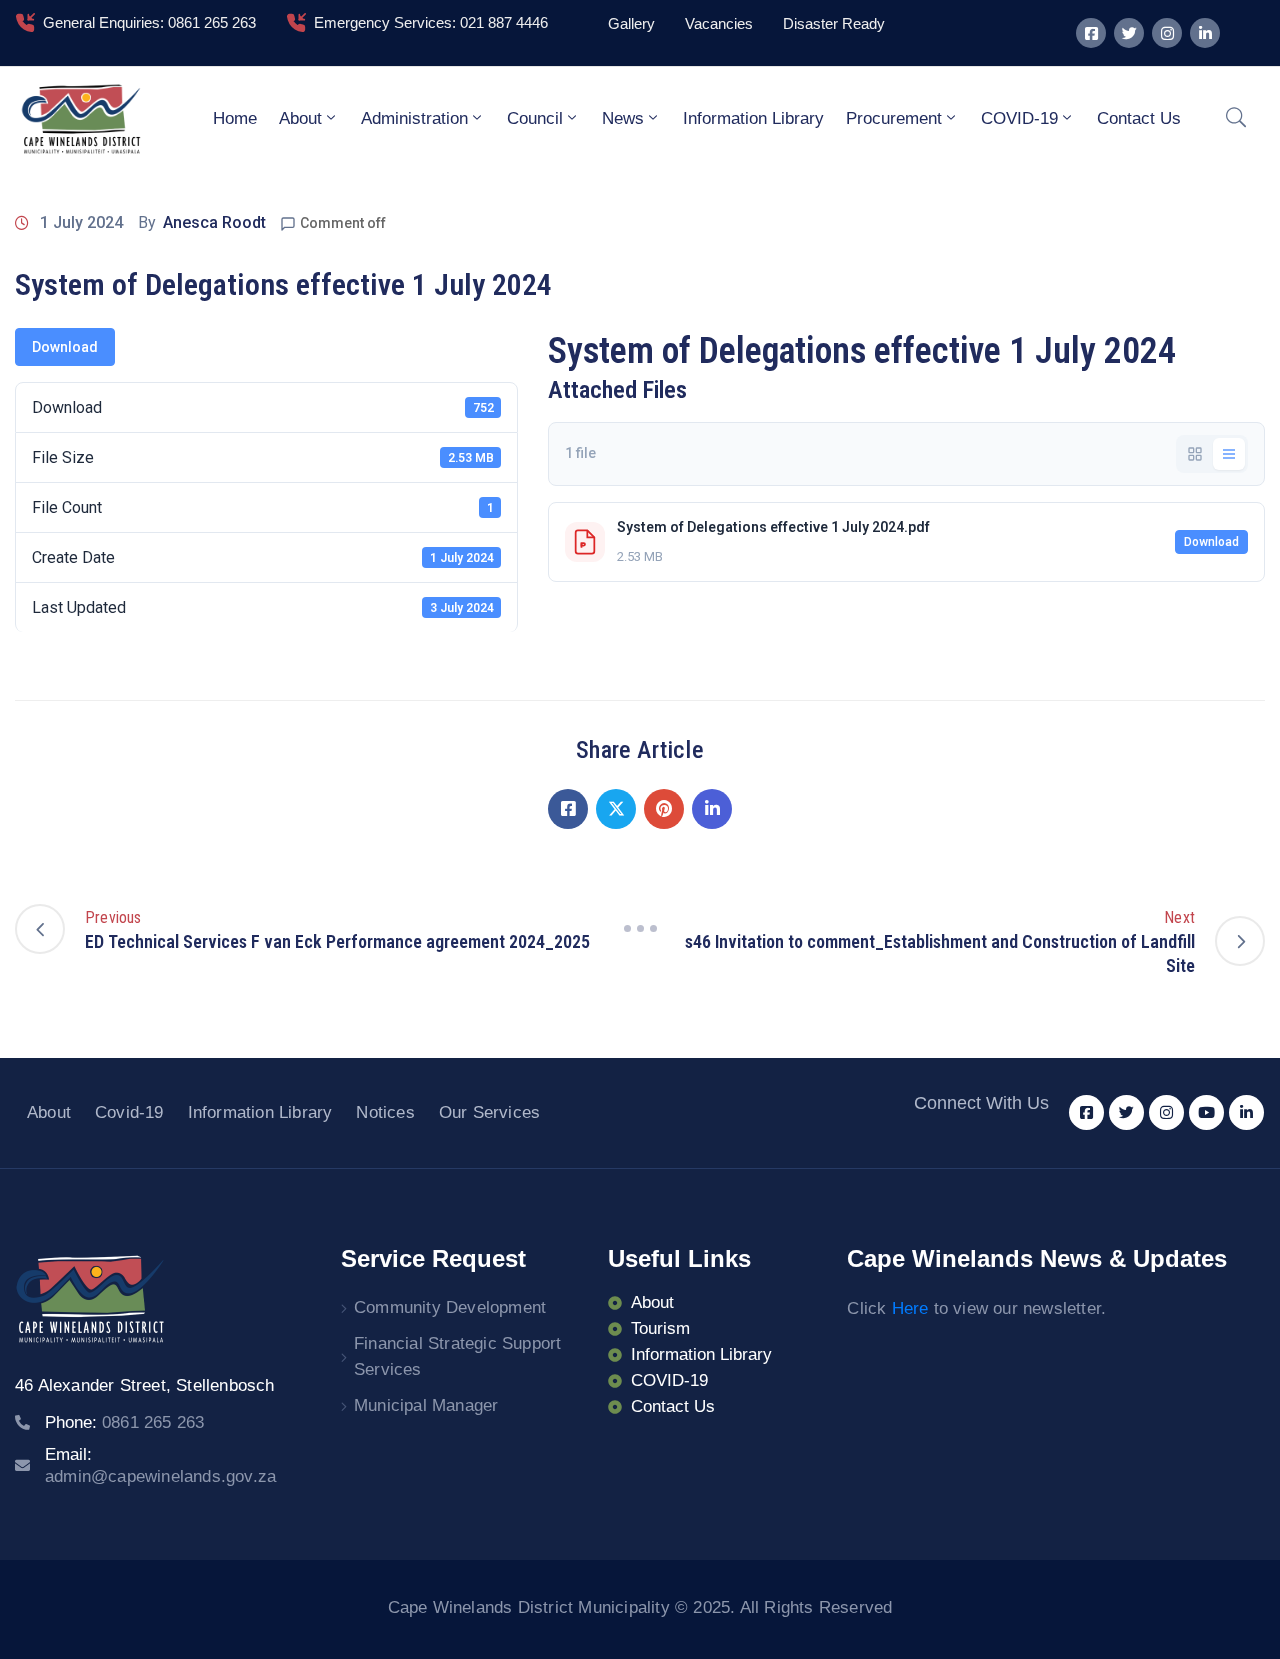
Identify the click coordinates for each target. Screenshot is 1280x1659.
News (623, 118)
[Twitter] (1129, 33)
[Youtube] (1206, 1112)
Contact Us (1139, 118)
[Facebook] (568, 809)
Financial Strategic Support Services (457, 1356)
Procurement (894, 118)
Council (535, 118)
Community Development (450, 1307)
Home (235, 118)
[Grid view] (1195, 454)
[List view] (1229, 454)
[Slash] (640, 929)
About (300, 118)
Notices (385, 1112)
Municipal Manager (426, 1405)
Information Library (753, 118)
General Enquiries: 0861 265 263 (149, 22)
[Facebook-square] (1091, 33)
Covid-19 (129, 1112)
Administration (414, 118)
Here (910, 1308)
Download (65, 347)
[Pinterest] (664, 809)
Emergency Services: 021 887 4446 (431, 22)
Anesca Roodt (214, 222)
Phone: (124, 1422)
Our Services (489, 1112)
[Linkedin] (1205, 33)
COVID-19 (1019, 118)
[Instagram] (1167, 33)
